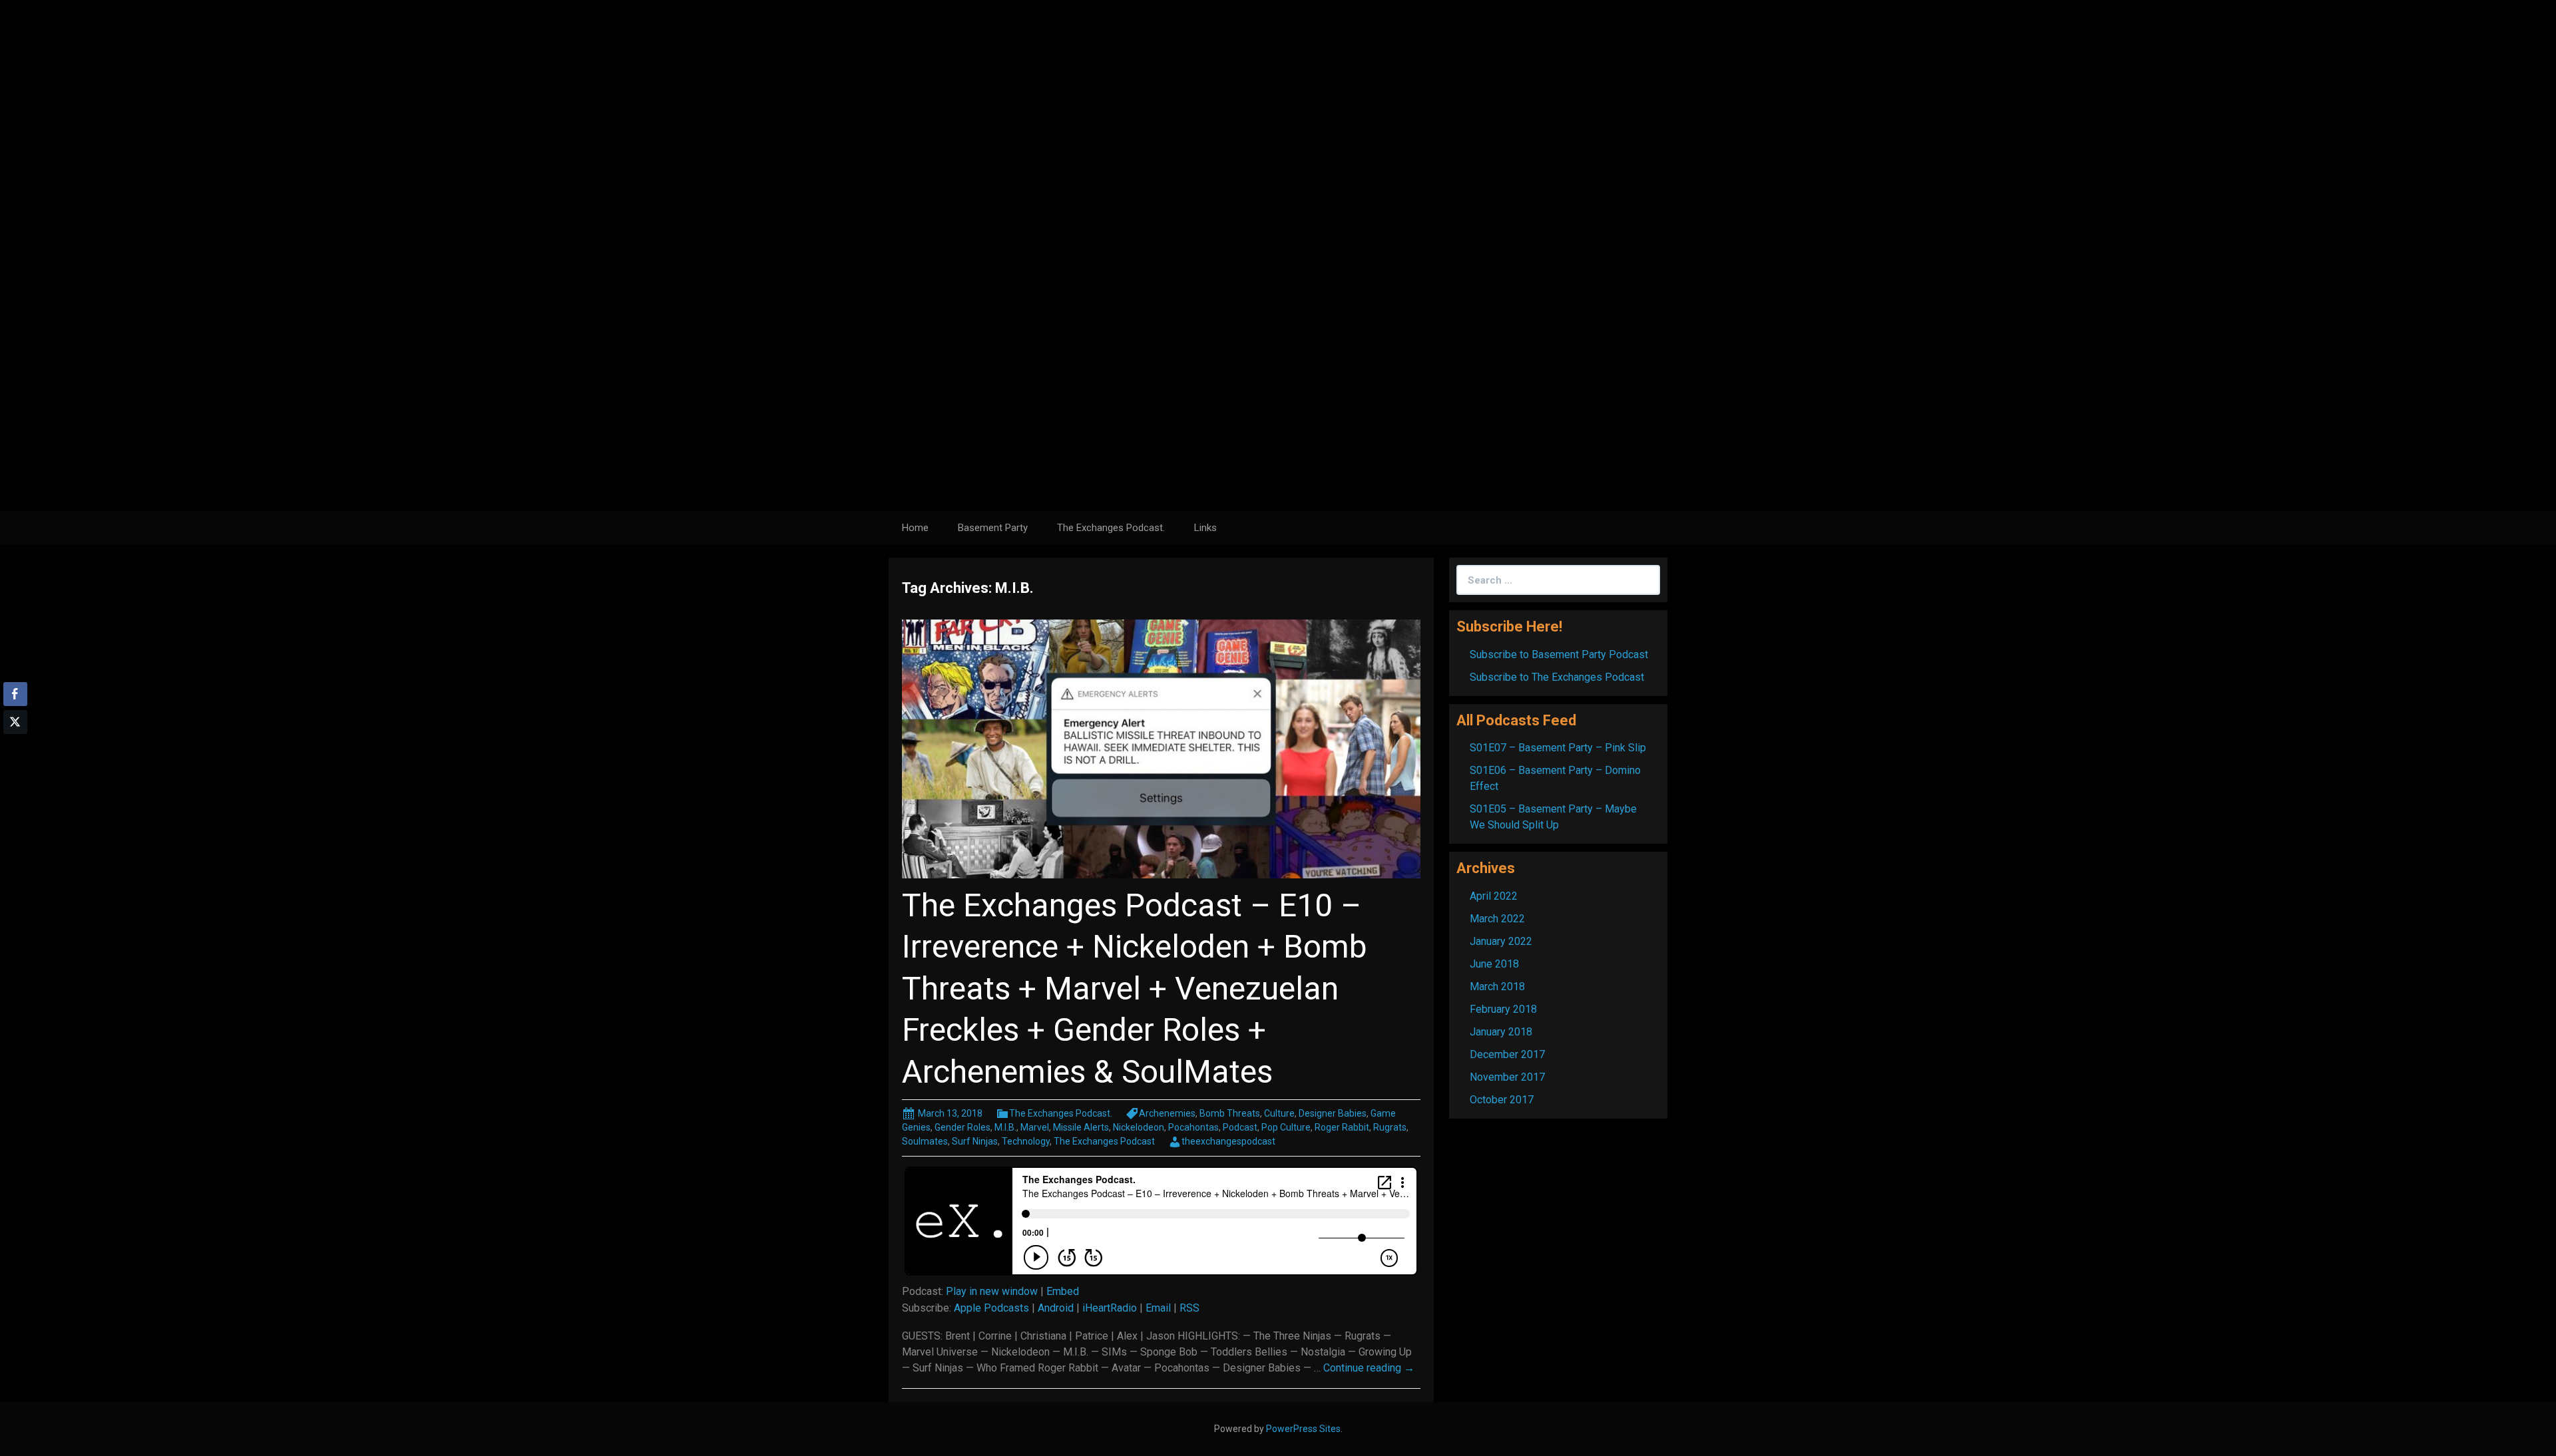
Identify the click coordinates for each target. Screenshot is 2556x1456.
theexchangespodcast (1228, 1141)
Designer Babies (1333, 1113)
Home (915, 528)
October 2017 (1502, 1100)
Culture (1279, 1113)
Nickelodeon (1139, 1127)
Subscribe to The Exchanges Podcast (1557, 677)
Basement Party (993, 528)
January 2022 (1501, 941)
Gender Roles (962, 1127)
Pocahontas (1193, 1127)
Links (1205, 528)
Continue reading (1369, 1368)
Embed (1063, 1291)
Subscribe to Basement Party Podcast (1559, 654)
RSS (1189, 1308)
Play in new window (992, 1291)
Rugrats (1390, 1127)
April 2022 (1494, 896)
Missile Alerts (1081, 1127)
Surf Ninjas (975, 1141)
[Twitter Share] (15, 722)
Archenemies (1167, 1113)
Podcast (1240, 1127)
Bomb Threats (1230, 1113)
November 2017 (1507, 1077)
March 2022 (1497, 919)
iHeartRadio (1110, 1308)
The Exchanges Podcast (1104, 1141)
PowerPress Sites (1303, 1429)
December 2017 (1507, 1054)
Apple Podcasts (991, 1308)
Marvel (1035, 1127)
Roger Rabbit (1342, 1127)
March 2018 (1497, 987)
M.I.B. (1005, 1127)
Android (1056, 1308)
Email (1158, 1308)
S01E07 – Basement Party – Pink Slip (1558, 748)
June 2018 (1494, 964)
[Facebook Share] (15, 694)
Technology (1026, 1141)
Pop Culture (1286, 1127)
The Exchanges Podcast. (1111, 528)
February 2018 (1503, 1009)
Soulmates (925, 1141)
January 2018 (1501, 1032)
